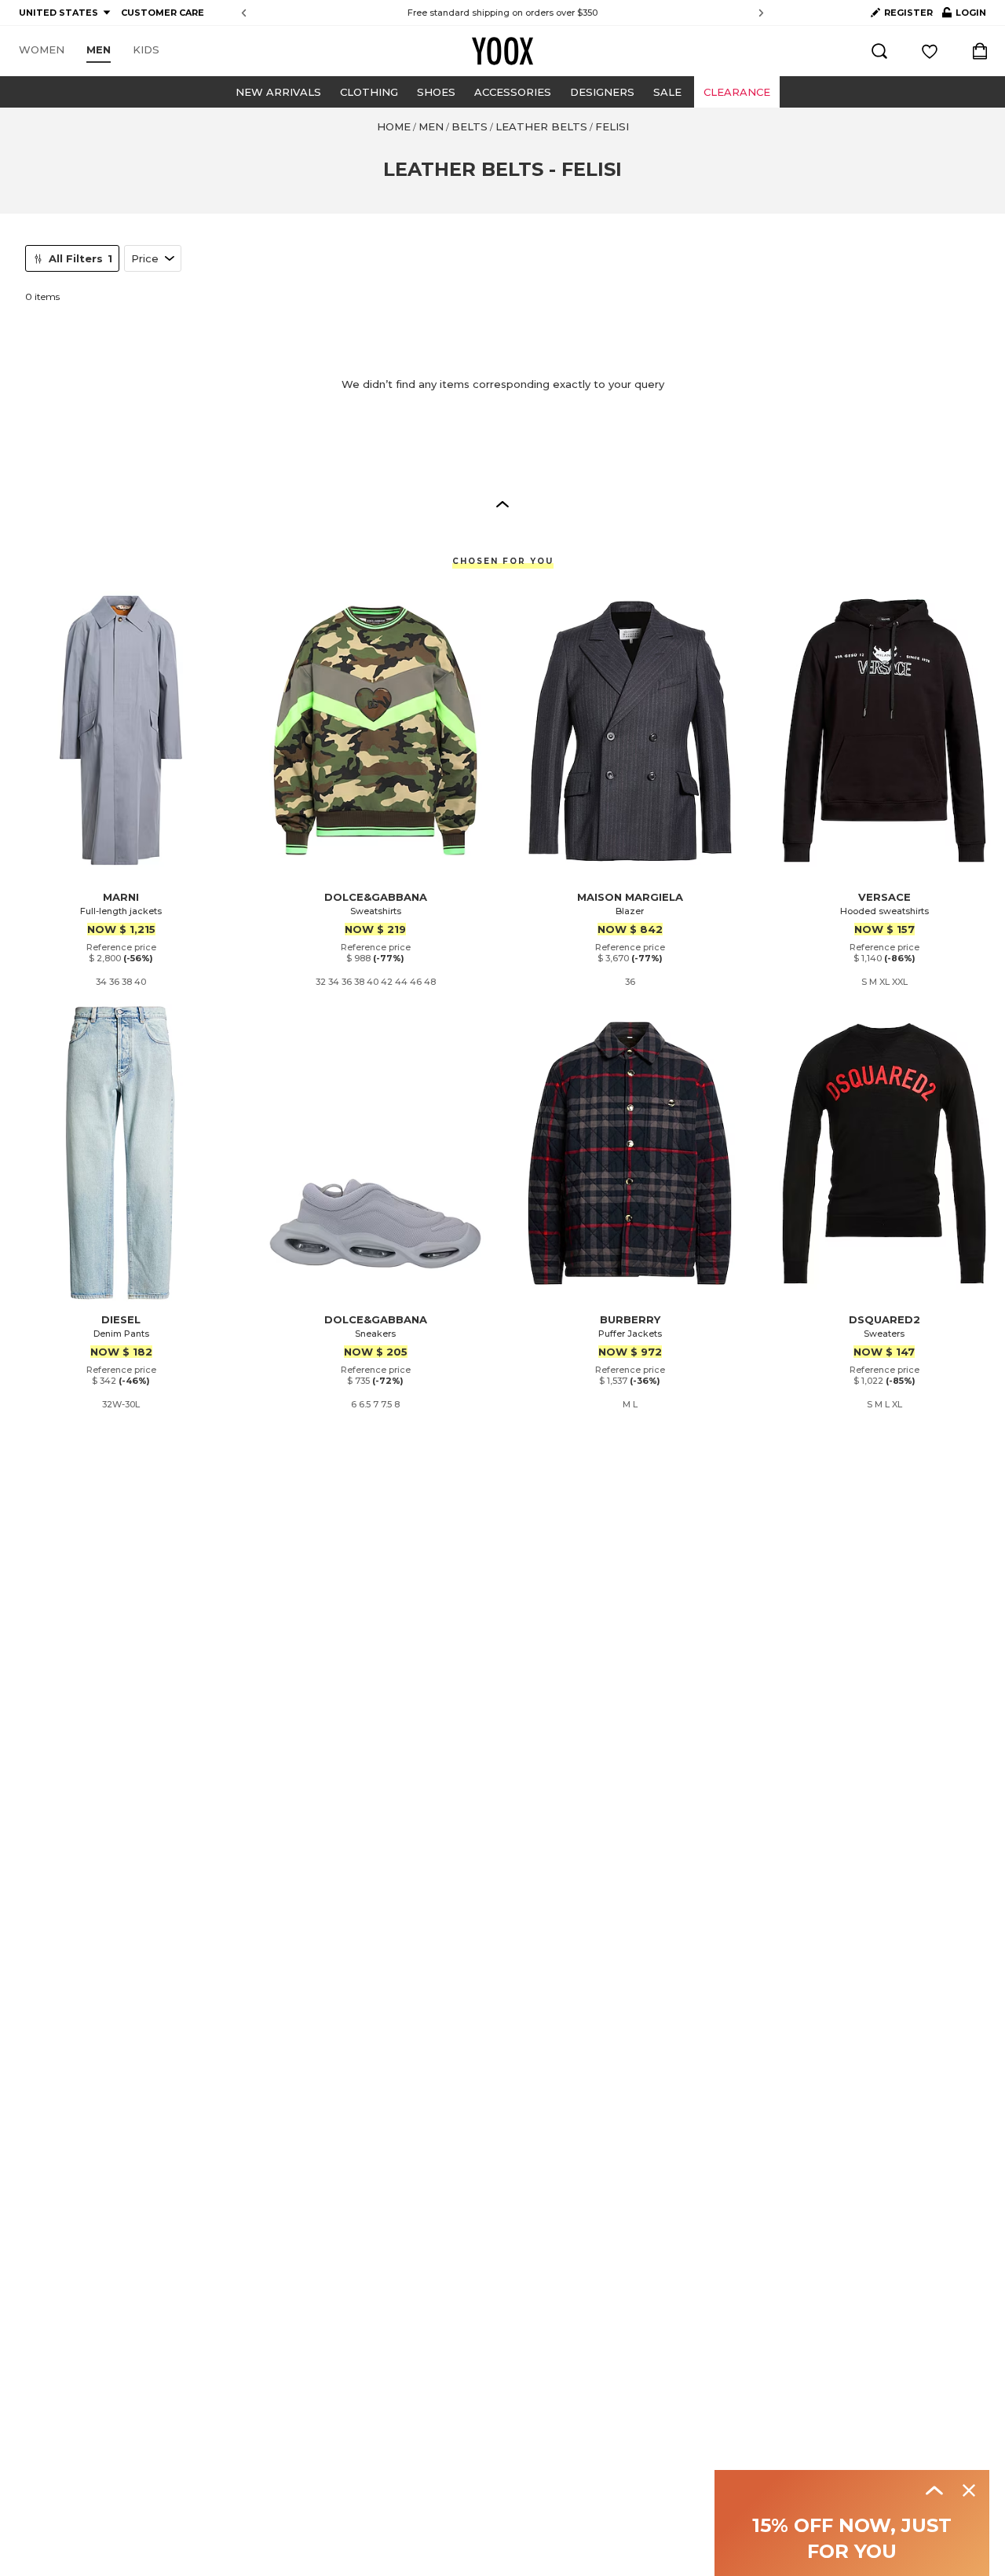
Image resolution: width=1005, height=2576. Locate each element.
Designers (602, 92)
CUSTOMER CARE (163, 13)
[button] (502, 503)
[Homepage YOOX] (502, 51)
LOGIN (964, 16)
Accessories (513, 92)
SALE (667, 92)
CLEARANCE (737, 92)
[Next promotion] (761, 13)
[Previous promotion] (244, 13)
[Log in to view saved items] (930, 51)
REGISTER (908, 13)
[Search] (879, 51)
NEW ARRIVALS (278, 92)
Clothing (369, 92)
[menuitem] (42, 50)
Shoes (436, 92)
